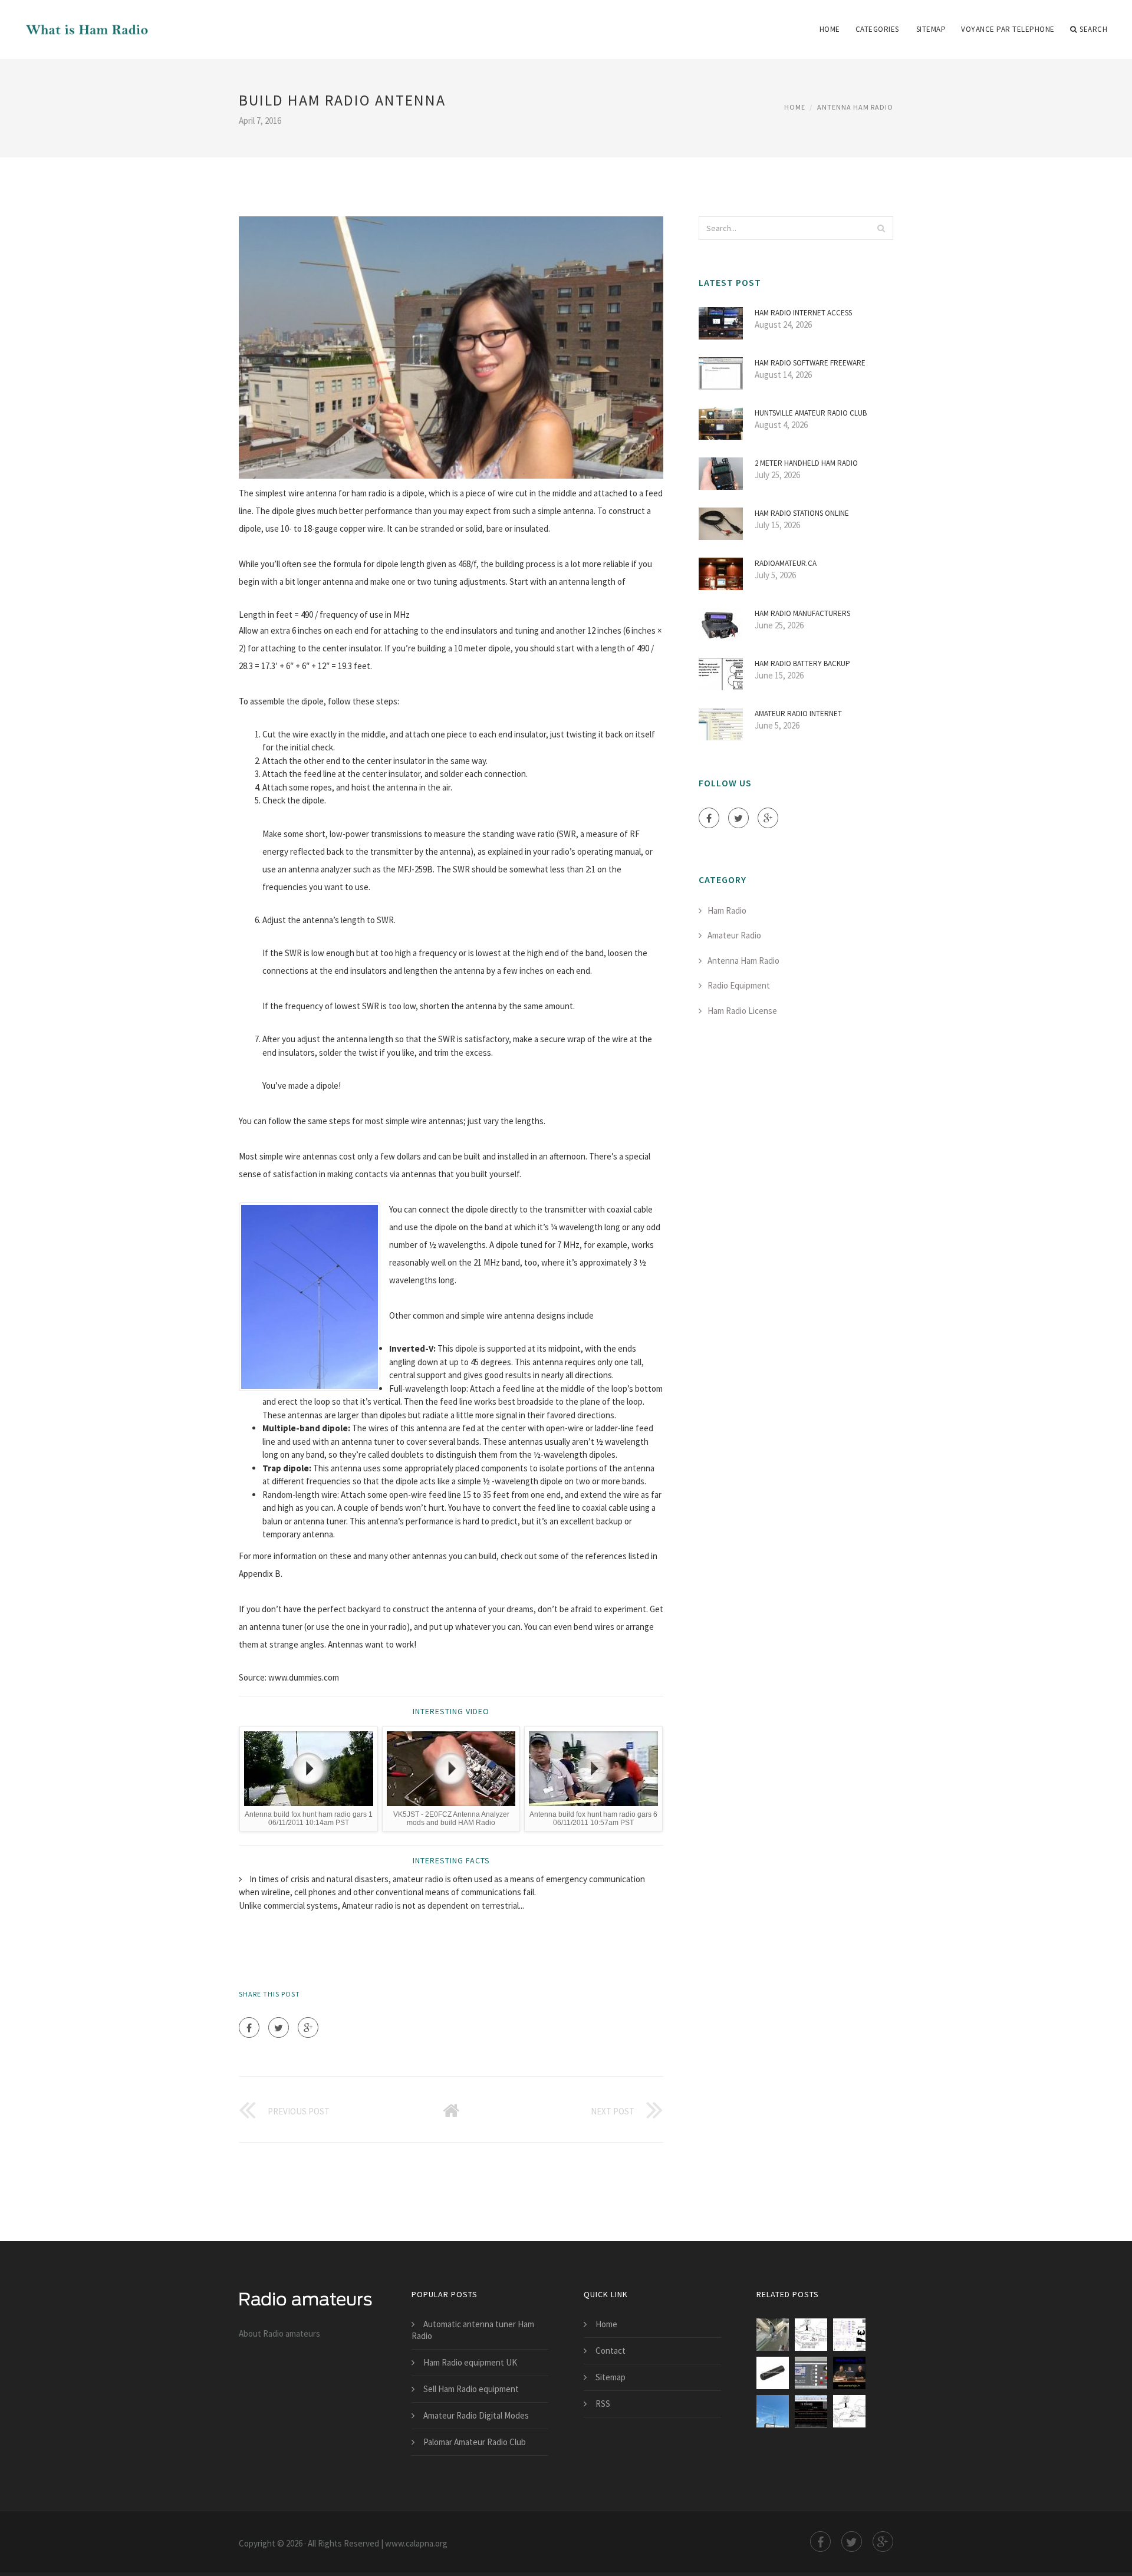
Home (830, 29)
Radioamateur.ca (786, 563)
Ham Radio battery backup (802, 663)
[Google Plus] (308, 2027)
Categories (877, 29)
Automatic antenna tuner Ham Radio (473, 2330)
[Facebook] (249, 2027)
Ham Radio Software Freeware (810, 363)
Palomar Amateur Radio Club (475, 2442)
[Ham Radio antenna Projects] (849, 2335)
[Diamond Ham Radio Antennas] (773, 2411)
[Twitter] (279, 2027)
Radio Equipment (739, 985)
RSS (603, 2404)
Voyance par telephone (1008, 29)
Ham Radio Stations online (802, 513)
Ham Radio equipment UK (470, 2362)
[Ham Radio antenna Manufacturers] (773, 2373)
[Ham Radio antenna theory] (849, 2373)
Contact (611, 2351)
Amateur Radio (734, 935)
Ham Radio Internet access (803, 313)
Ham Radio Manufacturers (802, 613)
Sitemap (931, 29)
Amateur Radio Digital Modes (476, 2415)
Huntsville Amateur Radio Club (811, 413)
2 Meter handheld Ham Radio (806, 463)
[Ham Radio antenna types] (849, 2411)
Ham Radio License (742, 1011)
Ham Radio (727, 910)
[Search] (881, 228)
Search (1093, 29)
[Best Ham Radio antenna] (773, 2335)
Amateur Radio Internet (798, 714)
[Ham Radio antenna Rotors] (811, 2373)
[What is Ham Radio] (85, 22)
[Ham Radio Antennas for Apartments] (811, 2411)
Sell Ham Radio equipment (471, 2389)
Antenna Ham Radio (855, 107)
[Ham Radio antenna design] (811, 2335)
